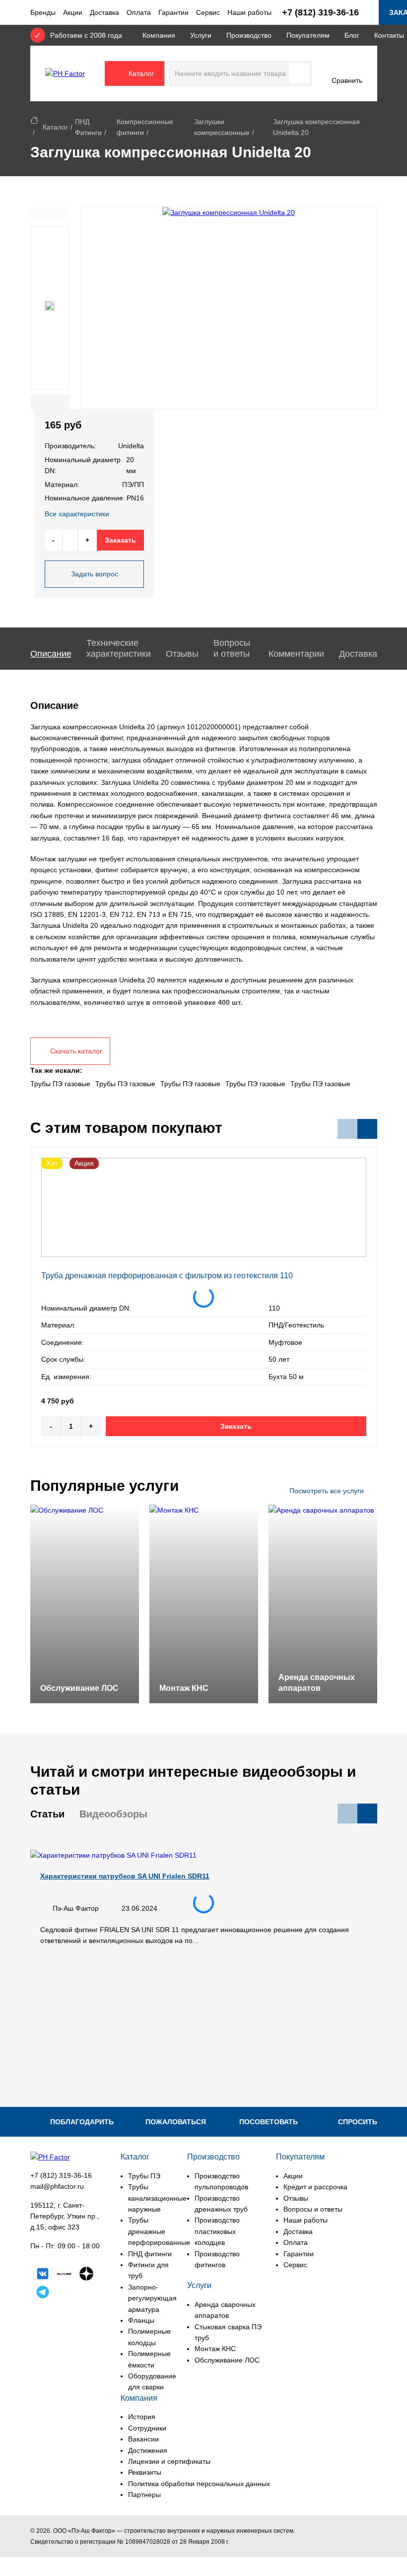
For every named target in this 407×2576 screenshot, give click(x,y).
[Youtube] (65, 2294)
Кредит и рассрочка (315, 2187)
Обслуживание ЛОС (227, 2360)
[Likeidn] (43, 2294)
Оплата (139, 12)
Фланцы (141, 2320)
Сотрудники (147, 2428)
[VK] (43, 2275)
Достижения (148, 2450)
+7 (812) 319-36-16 (61, 2175)
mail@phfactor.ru (57, 2186)
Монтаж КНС (215, 2349)
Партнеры (144, 2495)
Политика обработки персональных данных (199, 2484)
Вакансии (143, 2439)
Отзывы (296, 2198)
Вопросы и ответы (313, 2209)
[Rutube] (65, 2275)
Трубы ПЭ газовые (60, 1084)
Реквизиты (145, 2472)
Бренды (43, 12)
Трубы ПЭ (144, 2176)
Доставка (104, 12)
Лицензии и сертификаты (169, 2461)
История (142, 2417)
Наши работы (249, 12)
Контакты (389, 35)
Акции (73, 12)
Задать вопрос (95, 574)
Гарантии (173, 12)
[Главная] (34, 122)
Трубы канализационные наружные (157, 2198)
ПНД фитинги (150, 2254)
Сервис (208, 12)
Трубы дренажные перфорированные (159, 2231)
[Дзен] (86, 2275)
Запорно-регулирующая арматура (152, 2298)
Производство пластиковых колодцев (217, 2231)
